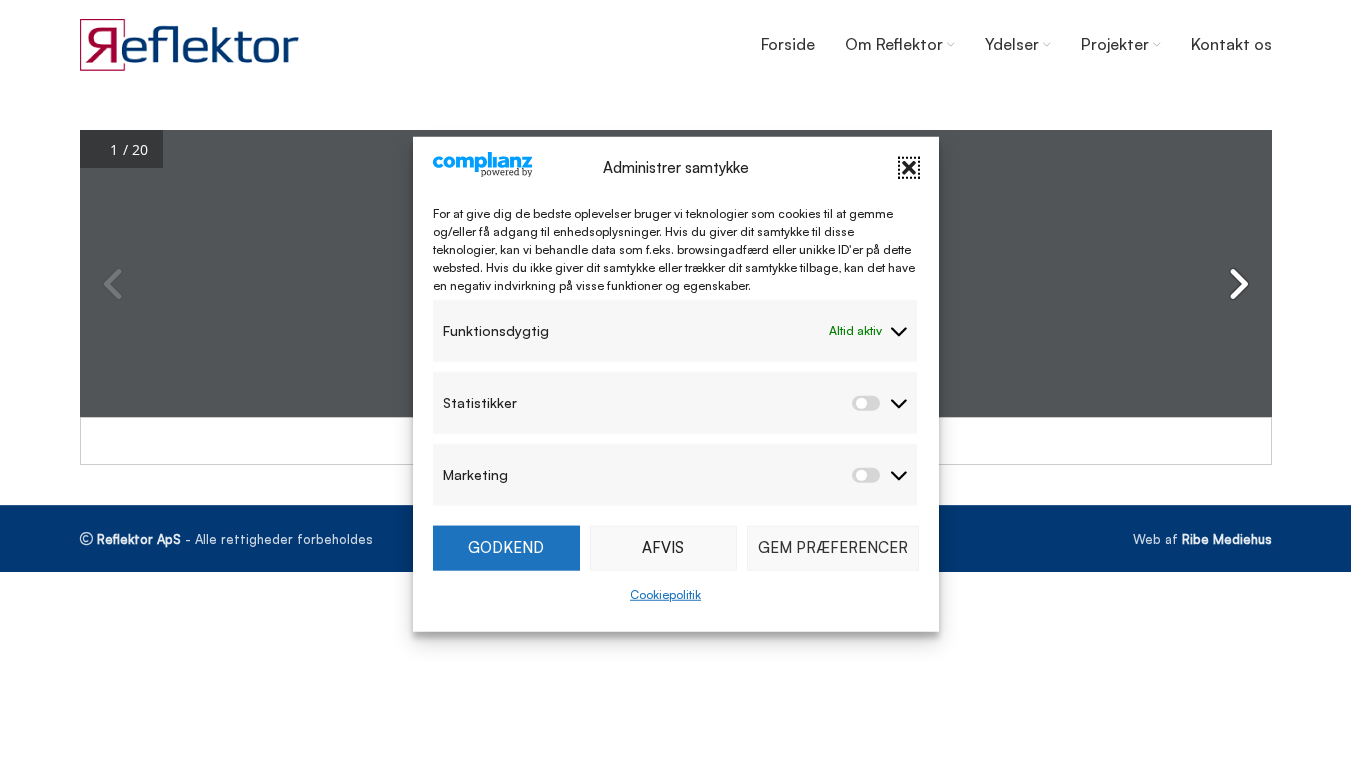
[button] (909, 168)
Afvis (663, 547)
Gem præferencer (833, 547)
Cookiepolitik (665, 594)
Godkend (506, 547)
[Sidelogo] (190, 43)
